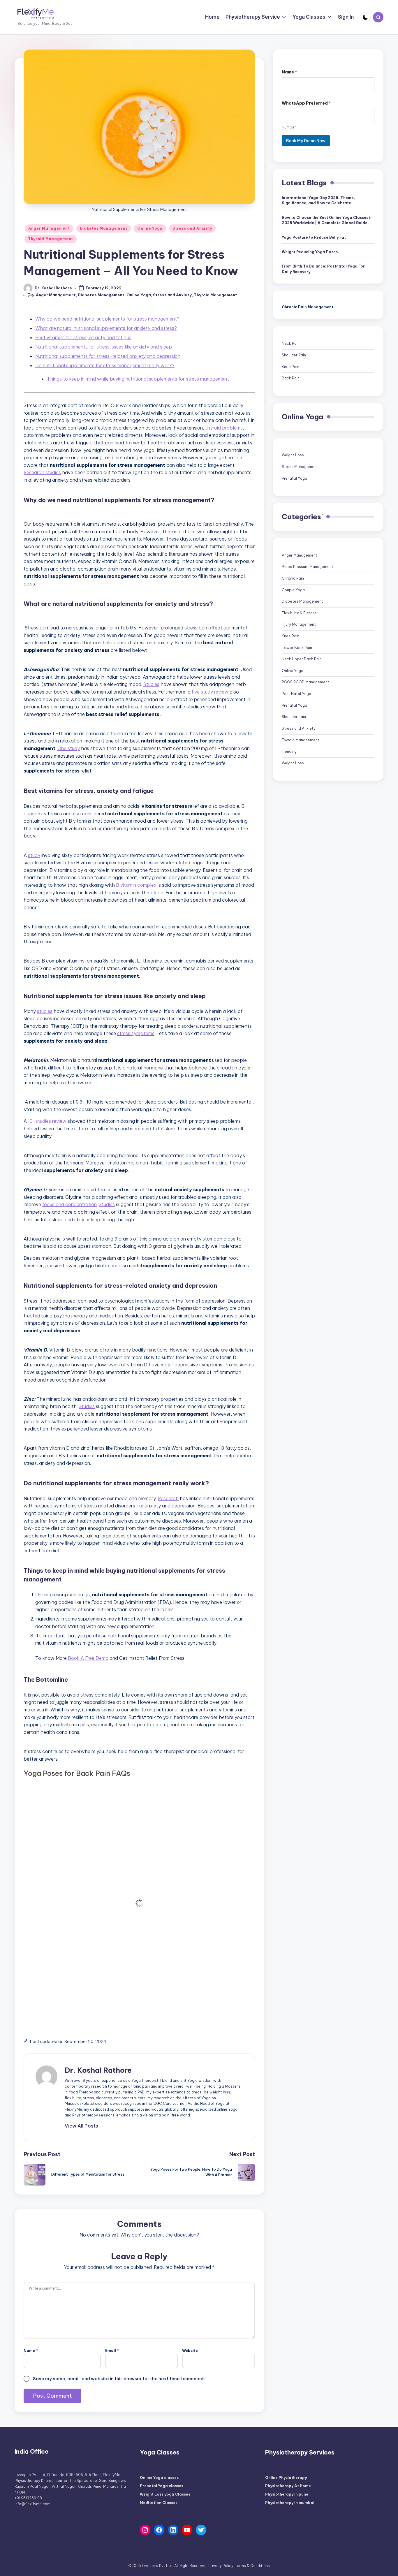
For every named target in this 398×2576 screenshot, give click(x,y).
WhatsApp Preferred (306, 103)
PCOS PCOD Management (305, 682)
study (34, 855)
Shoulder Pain (294, 355)
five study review (210, 692)
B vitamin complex (136, 885)
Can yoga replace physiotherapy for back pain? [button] (108, 1909)
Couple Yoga (293, 590)
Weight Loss (293, 455)
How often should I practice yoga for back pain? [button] (108, 1888)
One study (69, 748)
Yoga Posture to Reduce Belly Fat (314, 237)
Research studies (42, 472)
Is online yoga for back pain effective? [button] (93, 1990)
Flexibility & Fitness (299, 613)
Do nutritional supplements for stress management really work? (105, 365)
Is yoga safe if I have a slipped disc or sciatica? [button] (106, 1929)
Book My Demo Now (306, 140)
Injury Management (299, 624)
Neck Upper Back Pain (302, 659)
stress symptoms (136, 1033)
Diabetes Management (104, 228)
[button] (81, 2126)
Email (112, 2351)
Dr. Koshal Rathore (98, 2070)
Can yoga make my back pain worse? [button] (92, 1949)
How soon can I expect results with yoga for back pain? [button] (119, 2011)
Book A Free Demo (88, 1658)
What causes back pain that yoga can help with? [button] (109, 1847)
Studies (151, 684)
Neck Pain (291, 343)
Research (168, 1498)
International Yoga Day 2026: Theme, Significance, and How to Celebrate (318, 200)
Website (190, 2351)
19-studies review (47, 1121)
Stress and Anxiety (192, 228)
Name (31, 2351)
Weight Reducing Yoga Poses (310, 252)
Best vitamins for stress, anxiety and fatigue (83, 337)
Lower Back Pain (297, 647)
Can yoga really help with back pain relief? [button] (100, 1796)
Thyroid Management (51, 239)
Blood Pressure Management (308, 567)
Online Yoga (150, 228)
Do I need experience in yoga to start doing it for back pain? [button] (125, 1970)
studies (45, 1011)
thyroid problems (224, 428)
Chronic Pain (293, 578)
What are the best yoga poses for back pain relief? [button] (112, 1868)
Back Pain (291, 378)
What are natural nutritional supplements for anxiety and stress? (106, 328)
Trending (289, 751)
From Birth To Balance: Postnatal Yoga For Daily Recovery (323, 269)
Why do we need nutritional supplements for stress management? (107, 319)
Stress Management (300, 467)
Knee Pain (290, 366)
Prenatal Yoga (294, 478)
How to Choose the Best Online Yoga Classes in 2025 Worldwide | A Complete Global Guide (327, 220)
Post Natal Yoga (296, 694)
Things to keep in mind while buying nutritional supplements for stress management (138, 379)
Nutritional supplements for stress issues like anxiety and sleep (104, 347)
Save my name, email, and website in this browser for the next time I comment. (119, 2379)
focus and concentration (69, 1204)
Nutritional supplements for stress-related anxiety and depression (108, 356)
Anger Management (49, 228)
